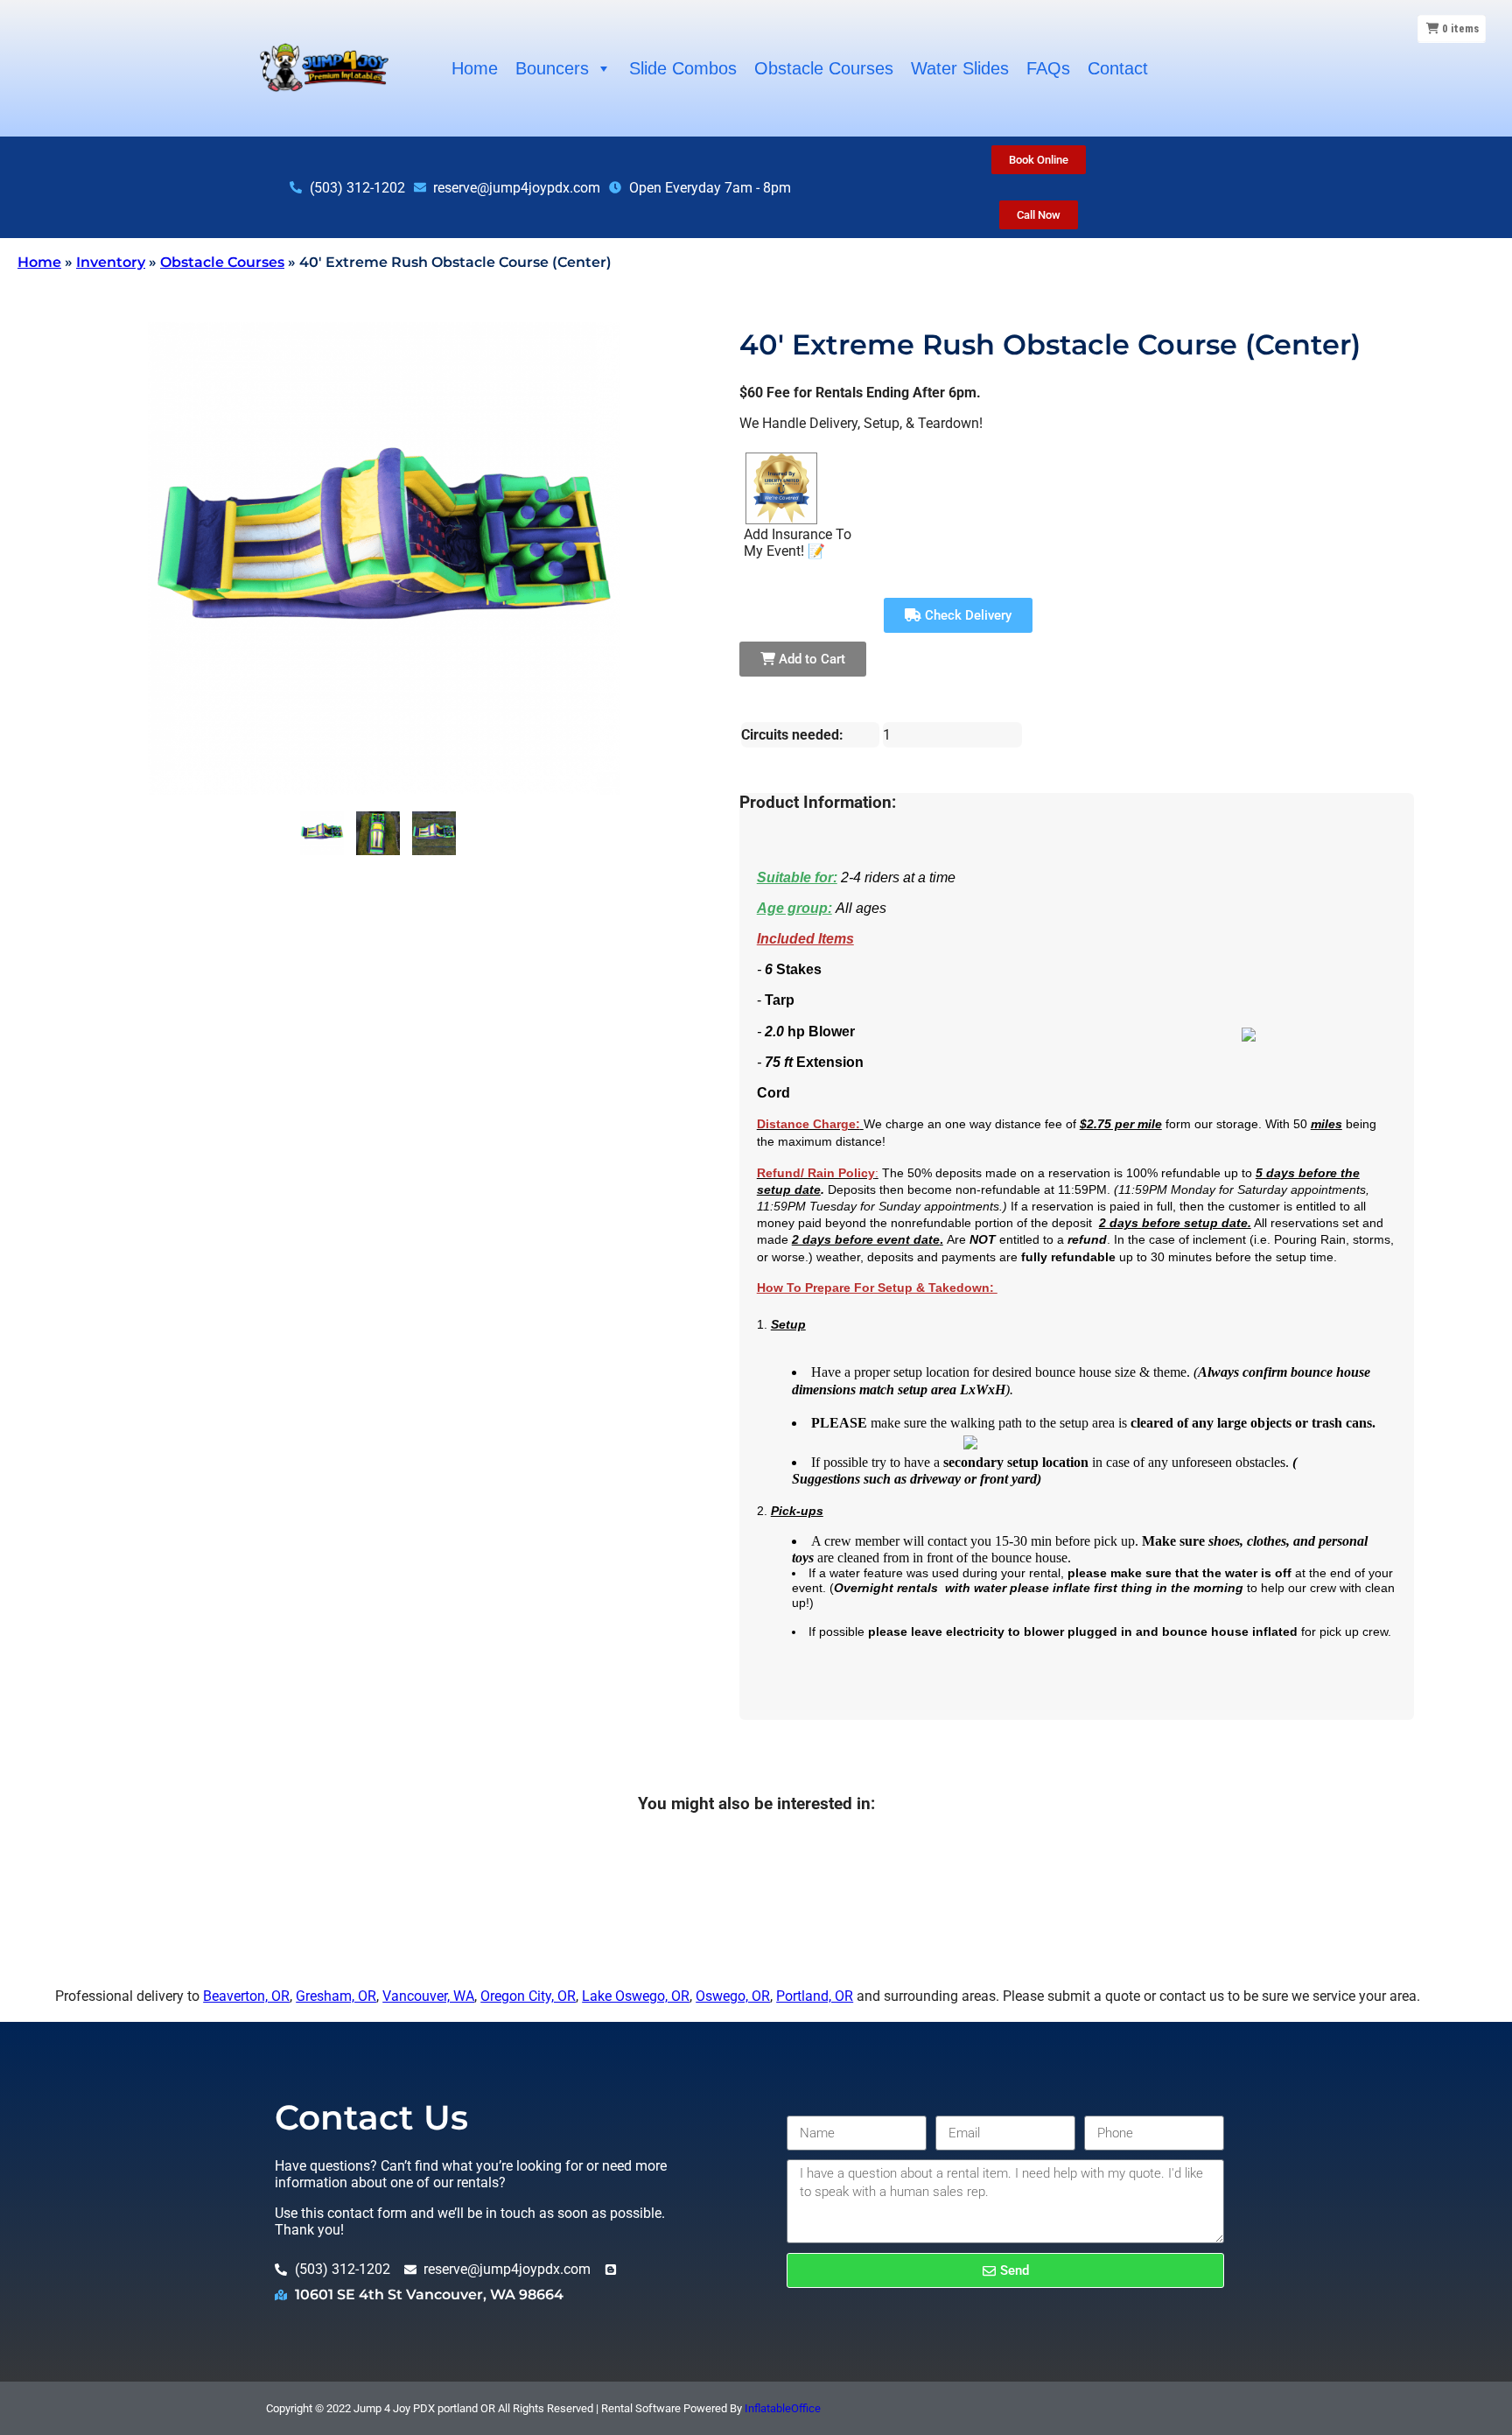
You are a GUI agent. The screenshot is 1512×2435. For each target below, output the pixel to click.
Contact (1118, 68)
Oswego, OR (733, 1996)
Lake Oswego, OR (636, 1996)
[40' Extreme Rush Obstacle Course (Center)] (322, 833)
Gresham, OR (336, 1996)
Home (475, 68)
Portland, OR (815, 1996)
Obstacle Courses (824, 68)
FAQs (1048, 68)
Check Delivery (966, 615)
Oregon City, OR (528, 1996)
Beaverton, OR (246, 1996)
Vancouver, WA (428, 1996)
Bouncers (552, 68)
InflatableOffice (783, 2408)
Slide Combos (683, 68)
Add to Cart (810, 659)
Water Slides (960, 68)
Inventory (111, 262)
